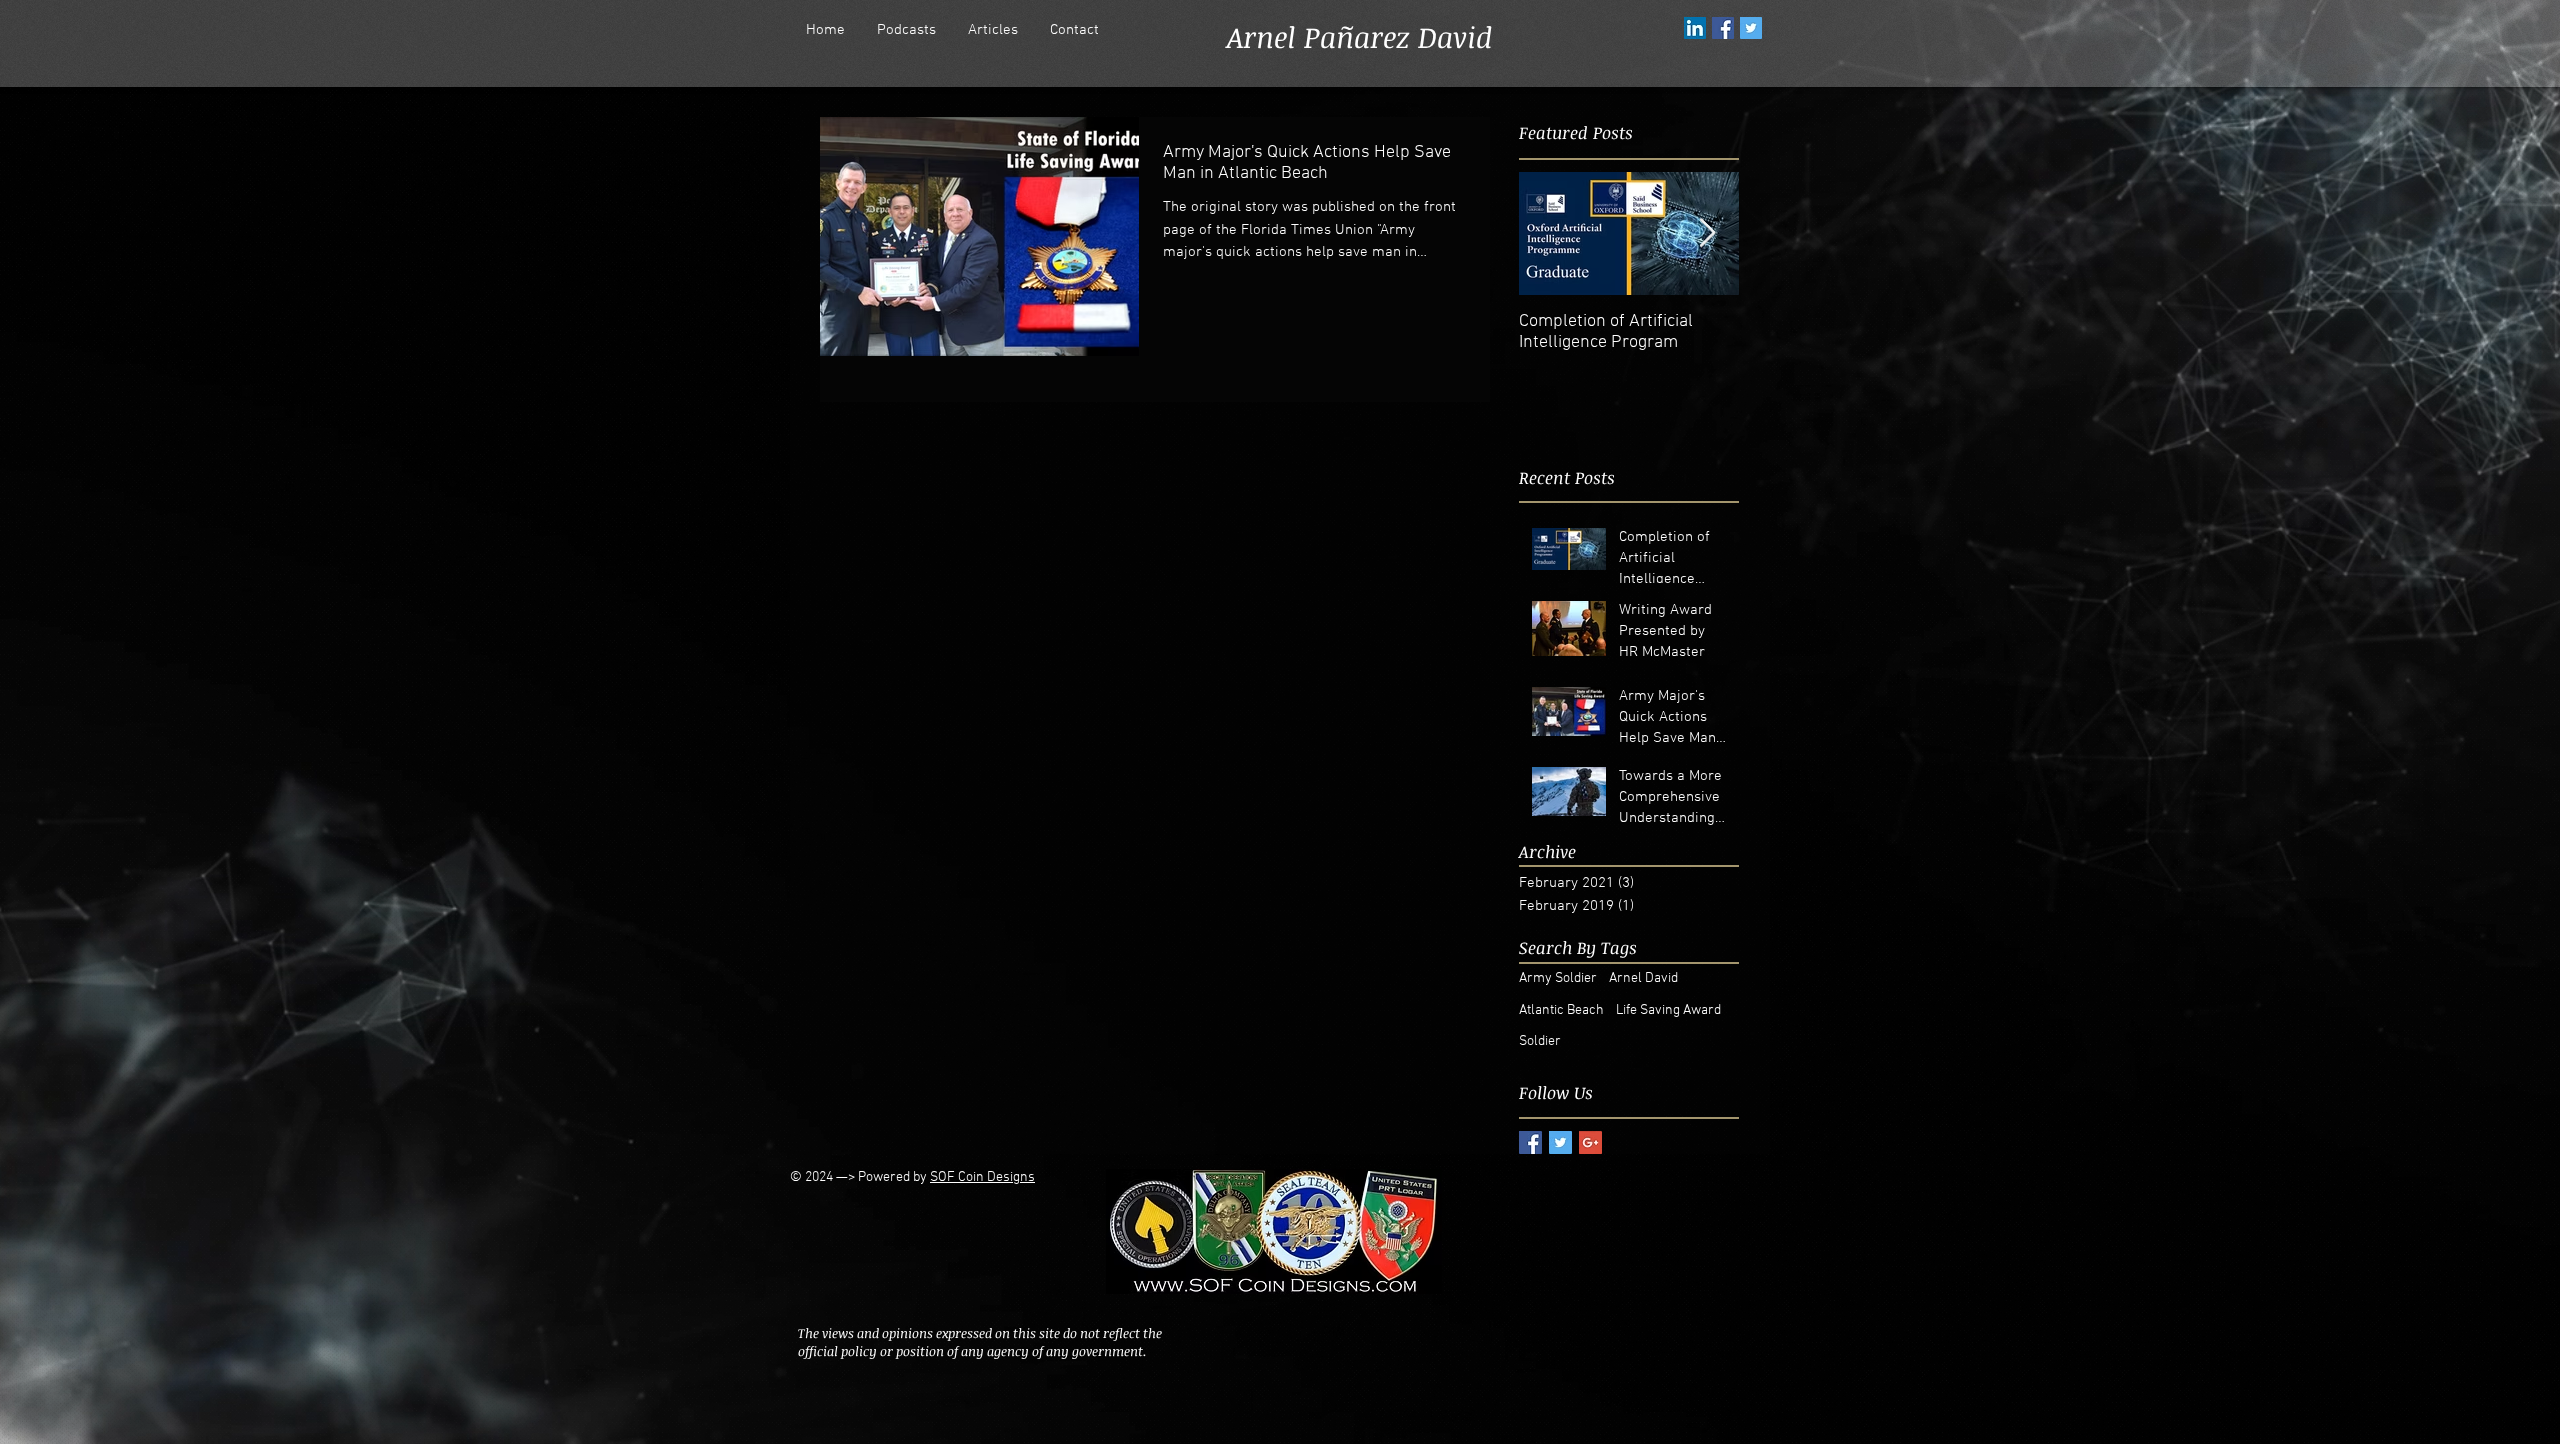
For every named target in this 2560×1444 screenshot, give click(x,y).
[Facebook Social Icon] (1723, 28)
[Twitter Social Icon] (1751, 28)
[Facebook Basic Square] (1530, 1142)
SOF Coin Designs (982, 1177)
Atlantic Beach (1561, 1010)
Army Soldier (1558, 978)
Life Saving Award (1668, 1010)
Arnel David (1643, 978)
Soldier (1540, 1041)
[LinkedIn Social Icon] (1695, 28)
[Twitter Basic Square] (1560, 1142)
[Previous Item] (1551, 233)
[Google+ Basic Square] (1590, 1142)
